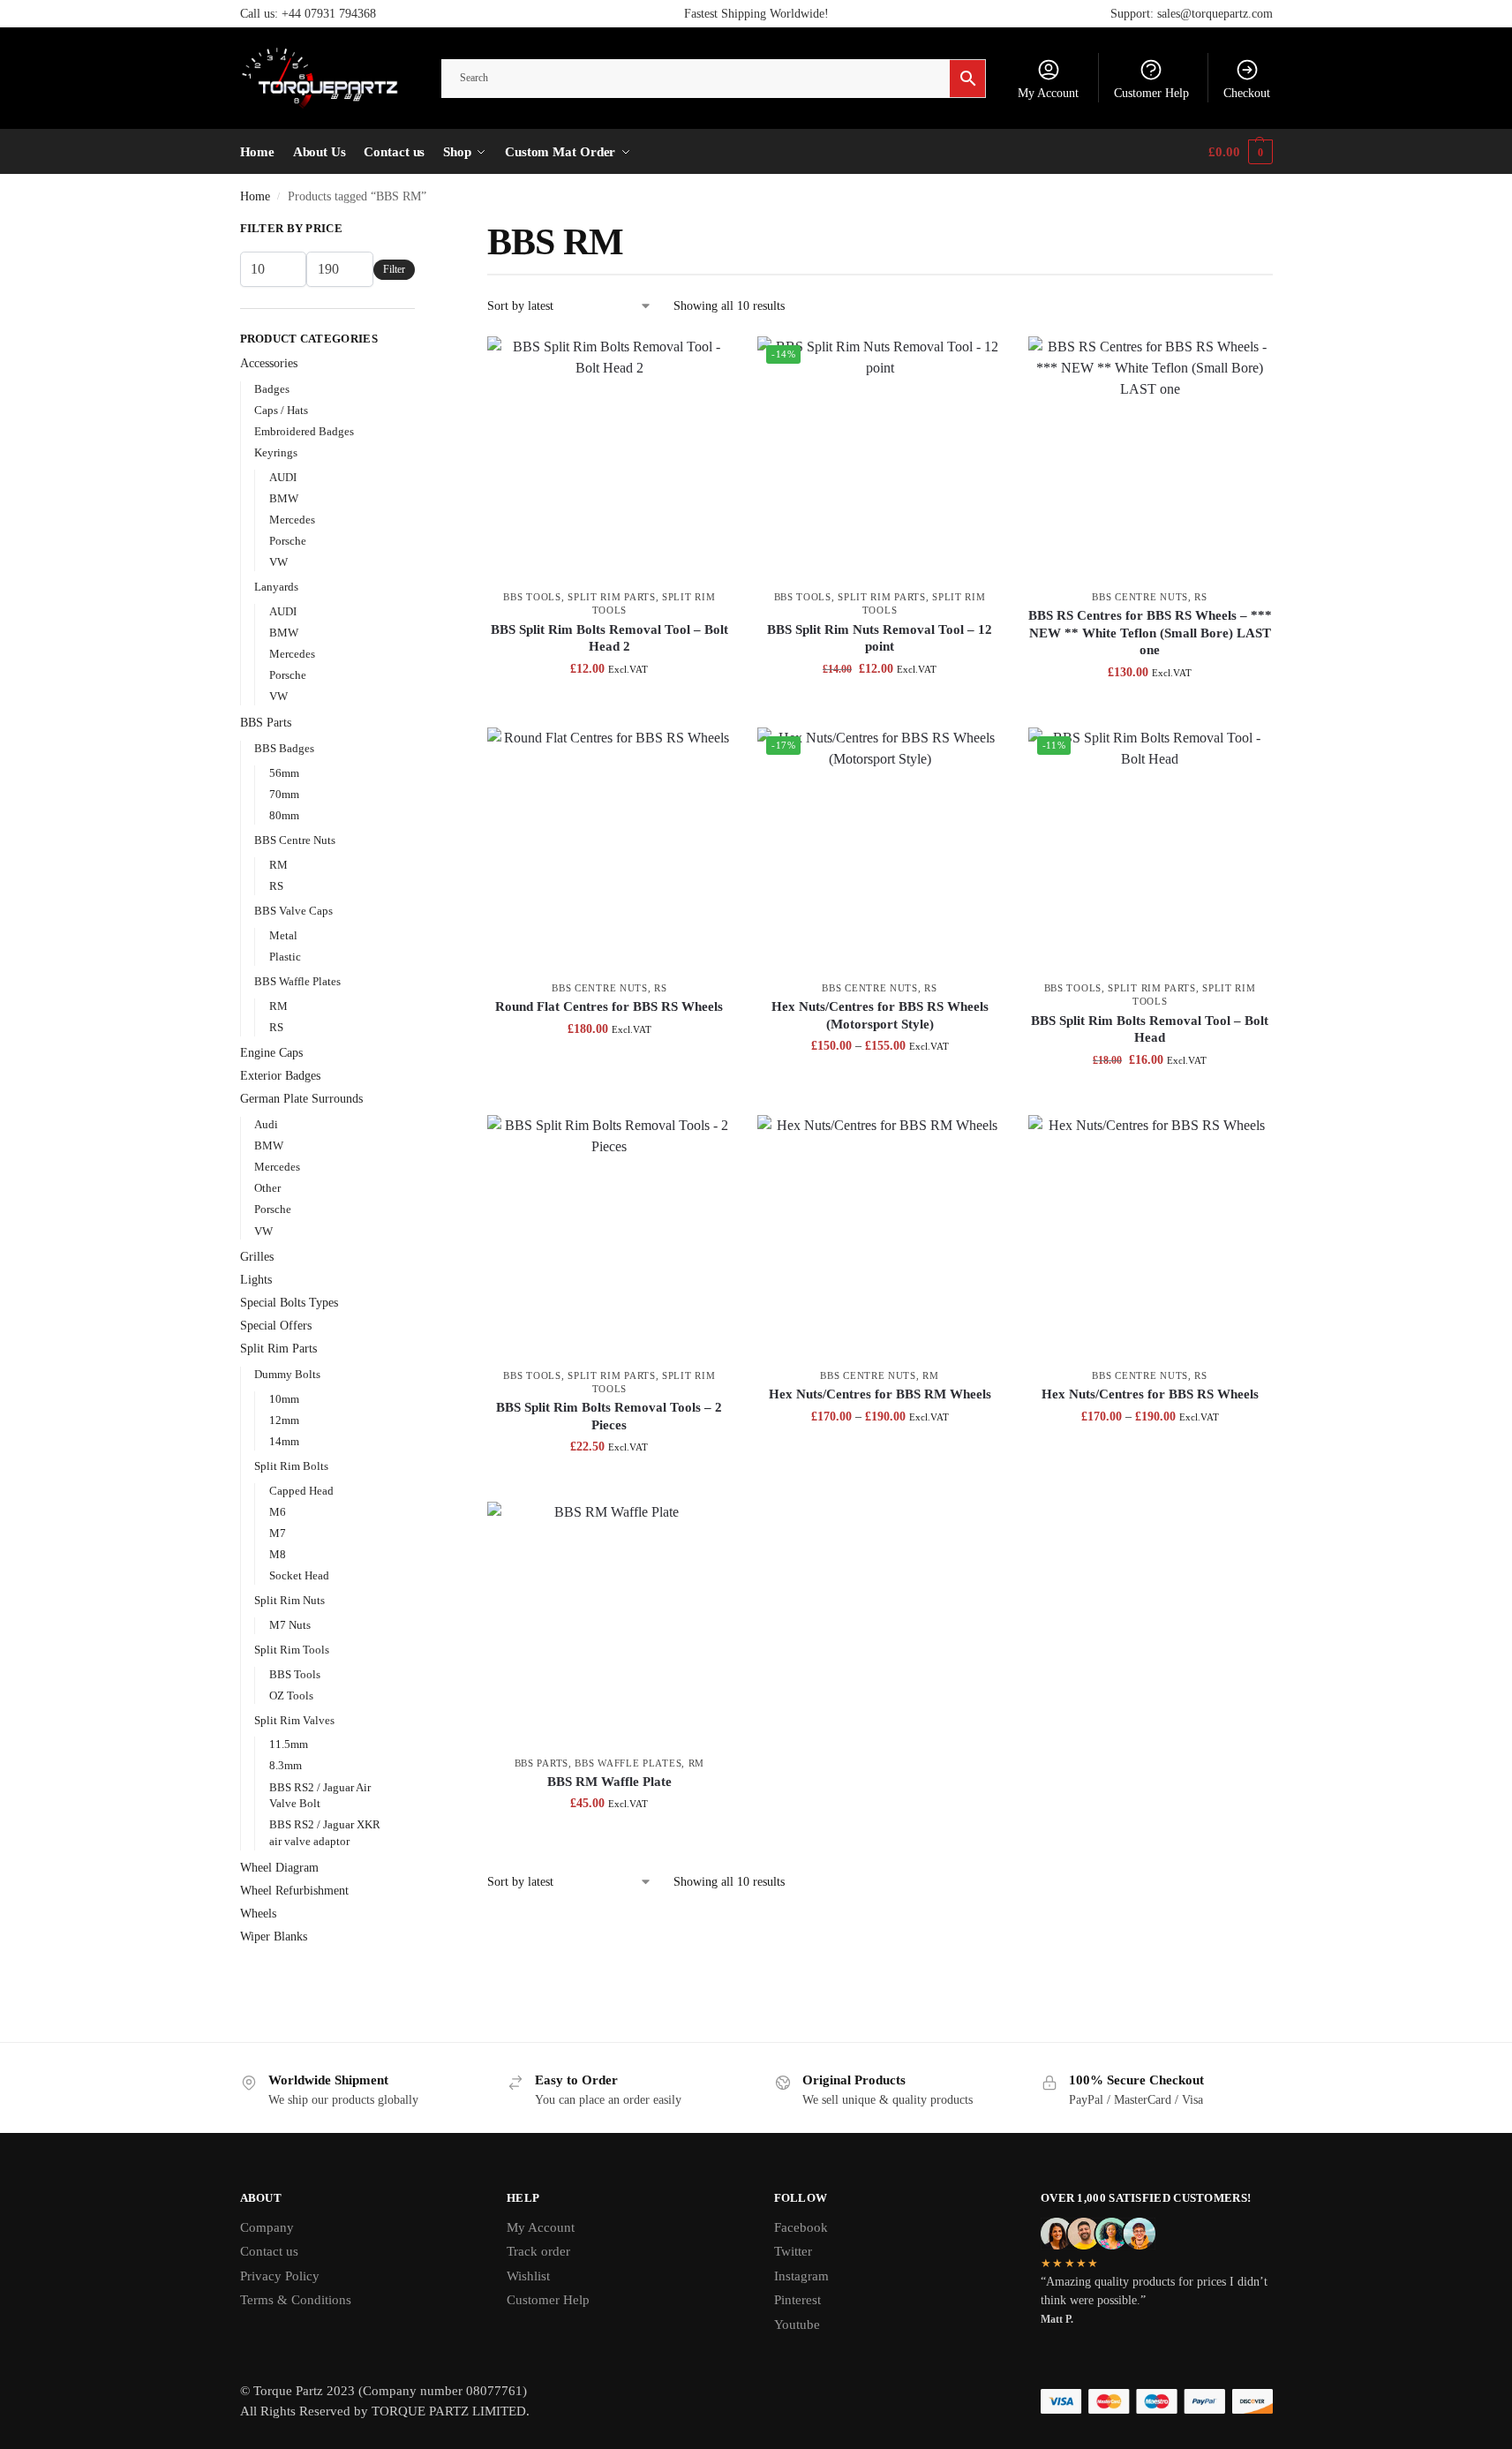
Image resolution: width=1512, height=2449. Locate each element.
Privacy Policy (280, 2276)
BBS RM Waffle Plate (609, 1782)
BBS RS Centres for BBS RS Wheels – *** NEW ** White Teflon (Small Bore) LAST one (1150, 633)
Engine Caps (271, 1053)
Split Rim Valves (294, 1720)
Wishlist (528, 2276)
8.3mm (286, 1765)
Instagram (801, 2276)
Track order (538, 2251)
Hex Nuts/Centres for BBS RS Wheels (1150, 1394)
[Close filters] (420, 230)
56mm (284, 773)
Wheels (258, 1914)
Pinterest (797, 2300)
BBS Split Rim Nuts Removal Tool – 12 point (880, 638)
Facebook (801, 2227)
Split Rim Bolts (291, 1466)
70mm (284, 794)
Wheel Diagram (279, 1868)
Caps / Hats (281, 410)
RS (1200, 597)
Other (267, 1188)
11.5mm (289, 1744)
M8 (278, 1554)
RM (930, 1375)
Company (267, 2227)
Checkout (1247, 93)
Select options (609, 1066)
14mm (284, 1441)
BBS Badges (284, 748)
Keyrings (276, 452)
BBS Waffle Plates (628, 1763)
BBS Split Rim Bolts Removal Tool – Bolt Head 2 (609, 638)
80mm (284, 815)
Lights (256, 1280)
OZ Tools (291, 1695)
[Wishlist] (704, 363)
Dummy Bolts (287, 1374)
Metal (283, 935)
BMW (284, 498)
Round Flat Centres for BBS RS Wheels (609, 1006)
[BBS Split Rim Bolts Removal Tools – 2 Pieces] (609, 1237)
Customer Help (1151, 93)
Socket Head (299, 1575)
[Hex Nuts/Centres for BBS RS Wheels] (1150, 1237)
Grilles (257, 1257)
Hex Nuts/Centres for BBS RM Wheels (880, 1394)
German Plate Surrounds (301, 1099)
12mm (284, 1420)
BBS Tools (532, 597)
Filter (394, 269)
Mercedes (292, 520)
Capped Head (301, 1491)
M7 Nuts (290, 1625)
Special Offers (276, 1326)
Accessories (269, 363)
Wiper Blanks (274, 1937)
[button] (1240, 152)
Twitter (793, 2251)
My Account (1048, 93)
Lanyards (276, 587)
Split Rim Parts (612, 597)
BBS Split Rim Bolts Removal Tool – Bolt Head (1150, 1029)
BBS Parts (542, 1763)
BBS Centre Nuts (1140, 597)
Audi (266, 1124)
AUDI (283, 477)
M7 (278, 1533)
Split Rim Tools (292, 1650)
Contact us (269, 2251)
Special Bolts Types (289, 1303)
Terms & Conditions (296, 2300)
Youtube (797, 2325)
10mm (284, 1399)
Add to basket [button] (609, 706)
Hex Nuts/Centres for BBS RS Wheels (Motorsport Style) (880, 1015)
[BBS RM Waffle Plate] (609, 1624)
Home (255, 196)
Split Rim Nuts (290, 1600)
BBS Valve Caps (293, 911)
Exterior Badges (280, 1076)
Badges (272, 389)
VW (278, 562)
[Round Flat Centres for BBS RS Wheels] (609, 849)
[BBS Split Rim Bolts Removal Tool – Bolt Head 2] (609, 458)
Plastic (285, 957)
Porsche (288, 541)
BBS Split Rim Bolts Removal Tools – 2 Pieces (609, 1416)
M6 (278, 1512)
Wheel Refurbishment (294, 1891)
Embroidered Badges (304, 431)
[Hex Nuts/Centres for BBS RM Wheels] (879, 1237)
